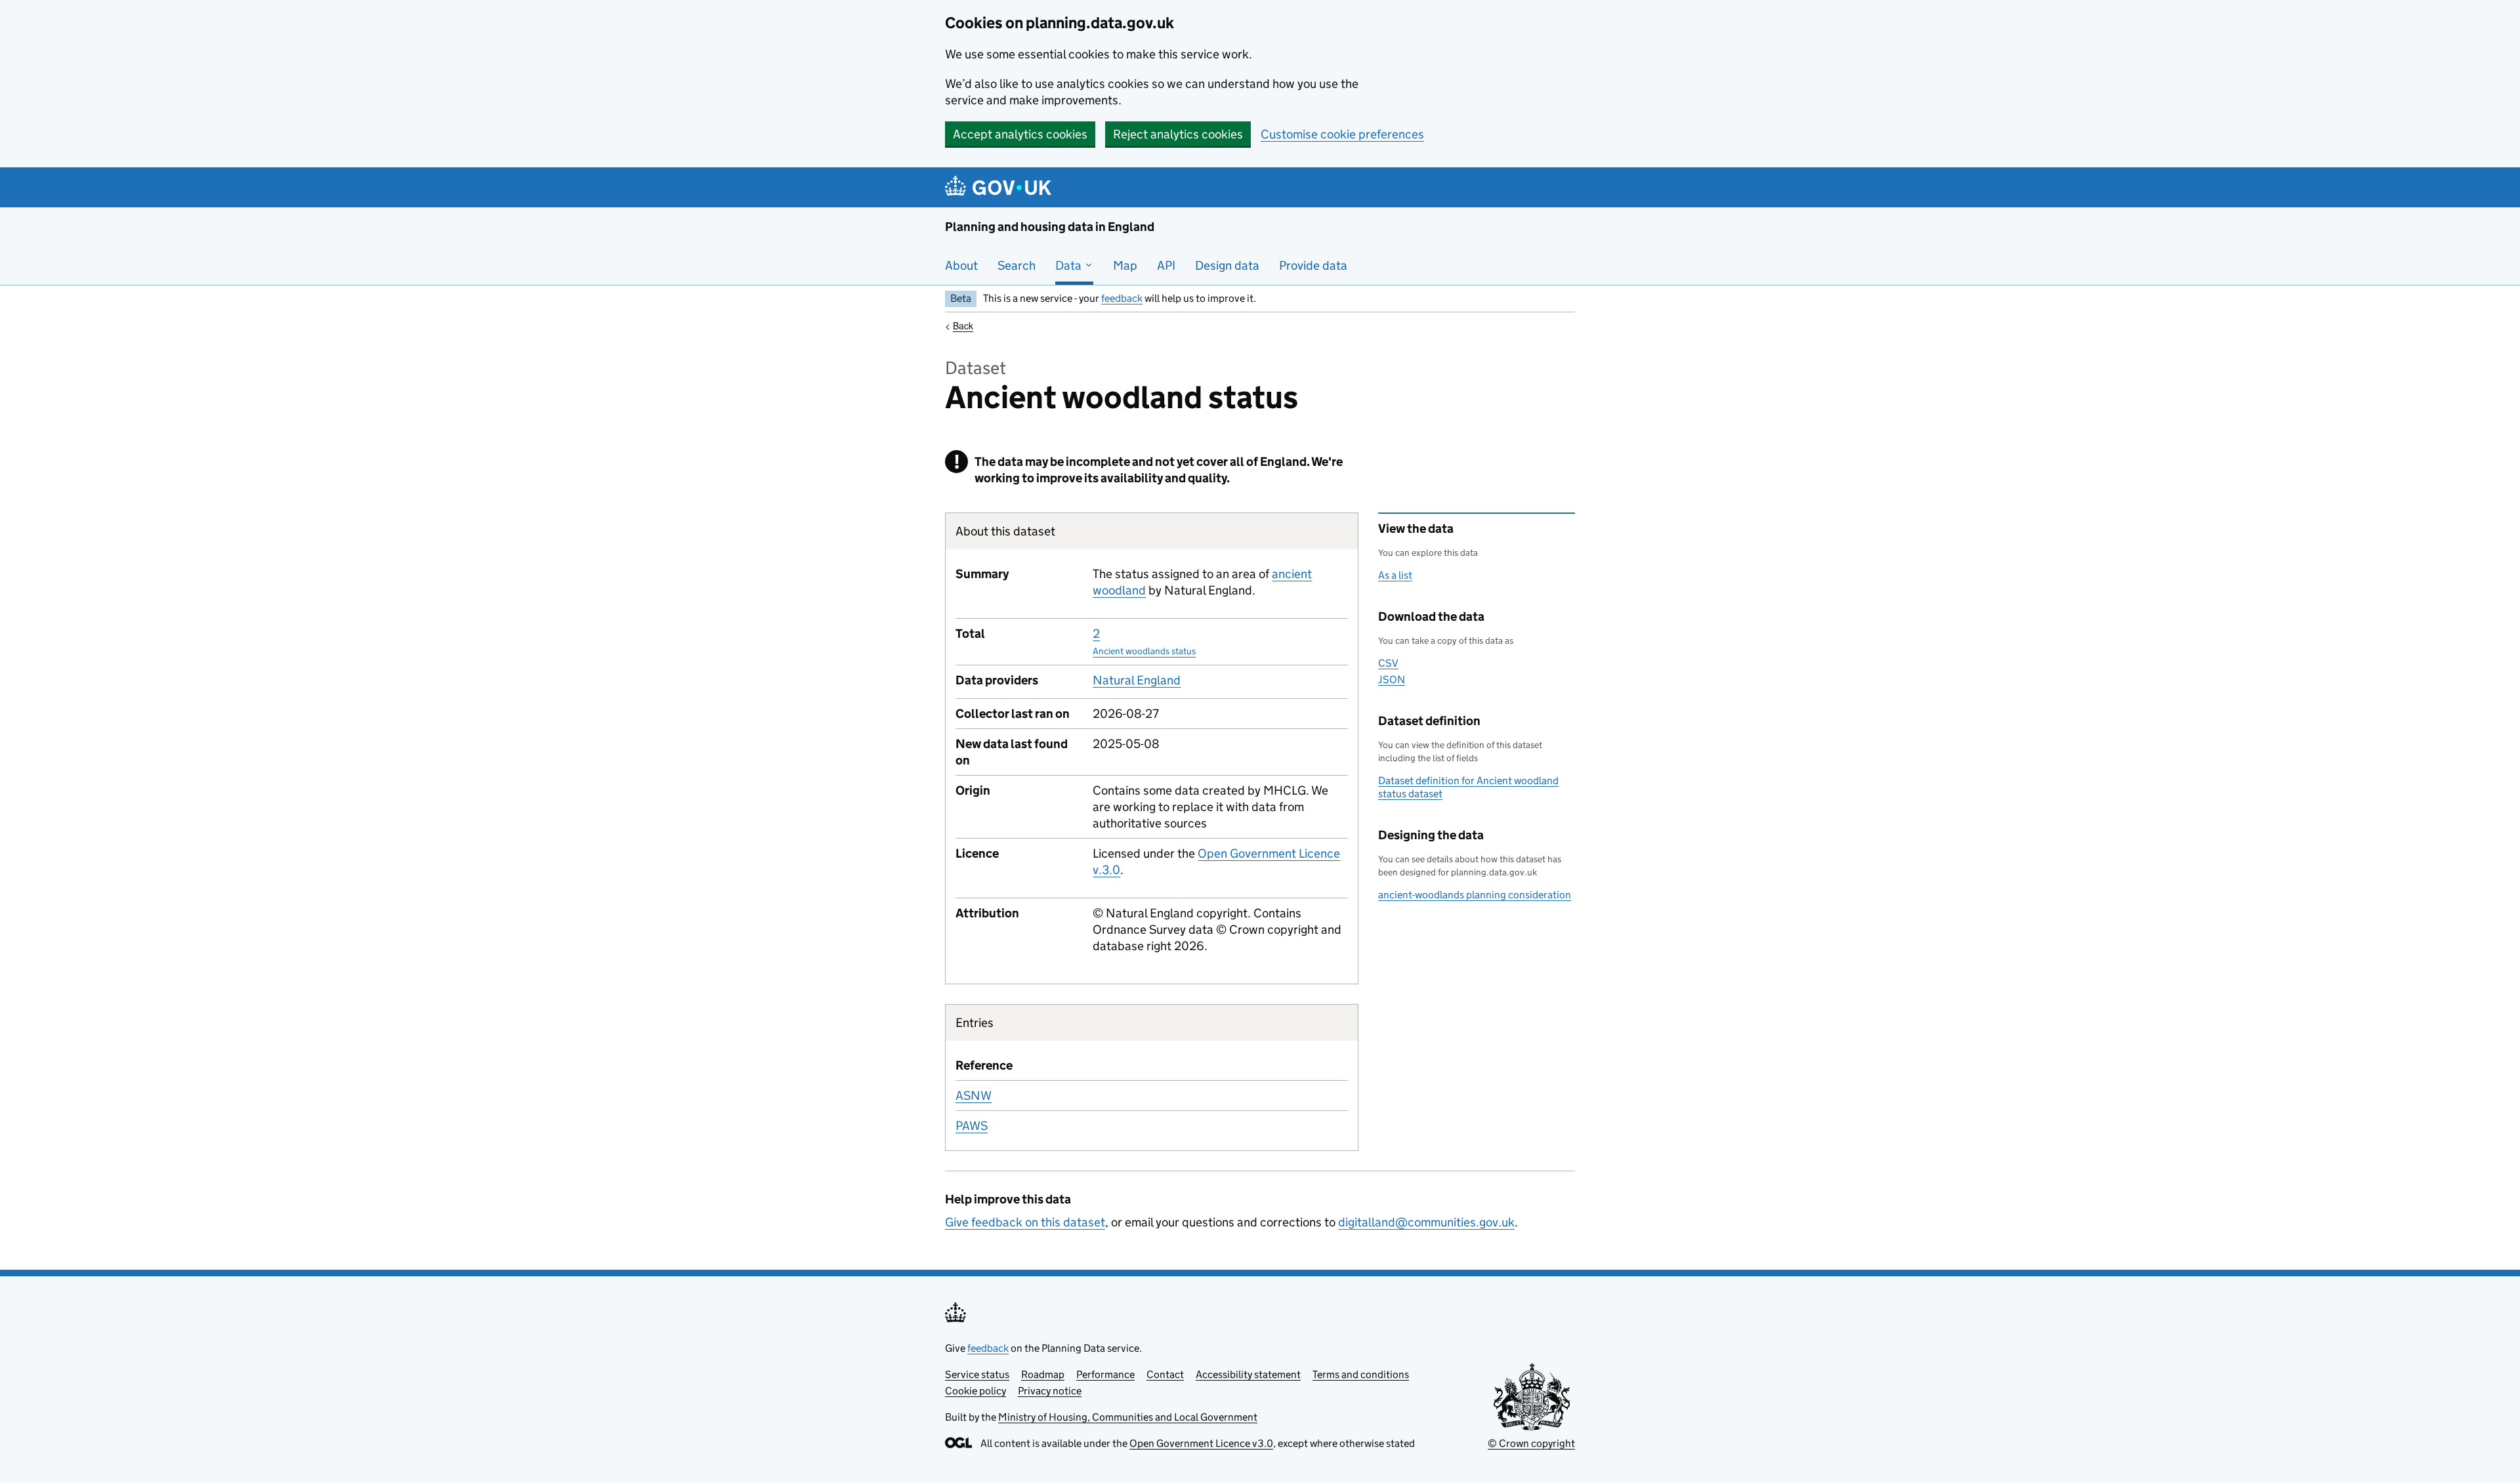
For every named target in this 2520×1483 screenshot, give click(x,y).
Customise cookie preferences (1342, 134)
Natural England (1137, 680)
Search (1017, 265)
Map (1125, 265)
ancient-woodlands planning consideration (1475, 895)
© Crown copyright (1531, 1443)
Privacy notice (1050, 1391)
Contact (1165, 1374)
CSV (1388, 663)
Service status (977, 1374)
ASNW (974, 1096)
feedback (1122, 298)
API (1166, 265)
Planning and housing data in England (1050, 227)
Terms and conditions (1361, 1374)
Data (1070, 265)
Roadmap (1043, 1374)
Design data (1227, 265)
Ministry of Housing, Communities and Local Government (1128, 1417)
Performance (1105, 1374)
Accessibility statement (1248, 1374)
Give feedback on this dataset (1025, 1222)
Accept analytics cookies (1020, 134)
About (961, 265)
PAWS (972, 1126)
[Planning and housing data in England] (1000, 187)
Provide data (1313, 265)
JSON (1392, 679)
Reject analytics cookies (1178, 134)
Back (963, 325)
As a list (1395, 575)
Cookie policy (976, 1391)
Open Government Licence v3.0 (1201, 1443)
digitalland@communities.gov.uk (1426, 1222)
